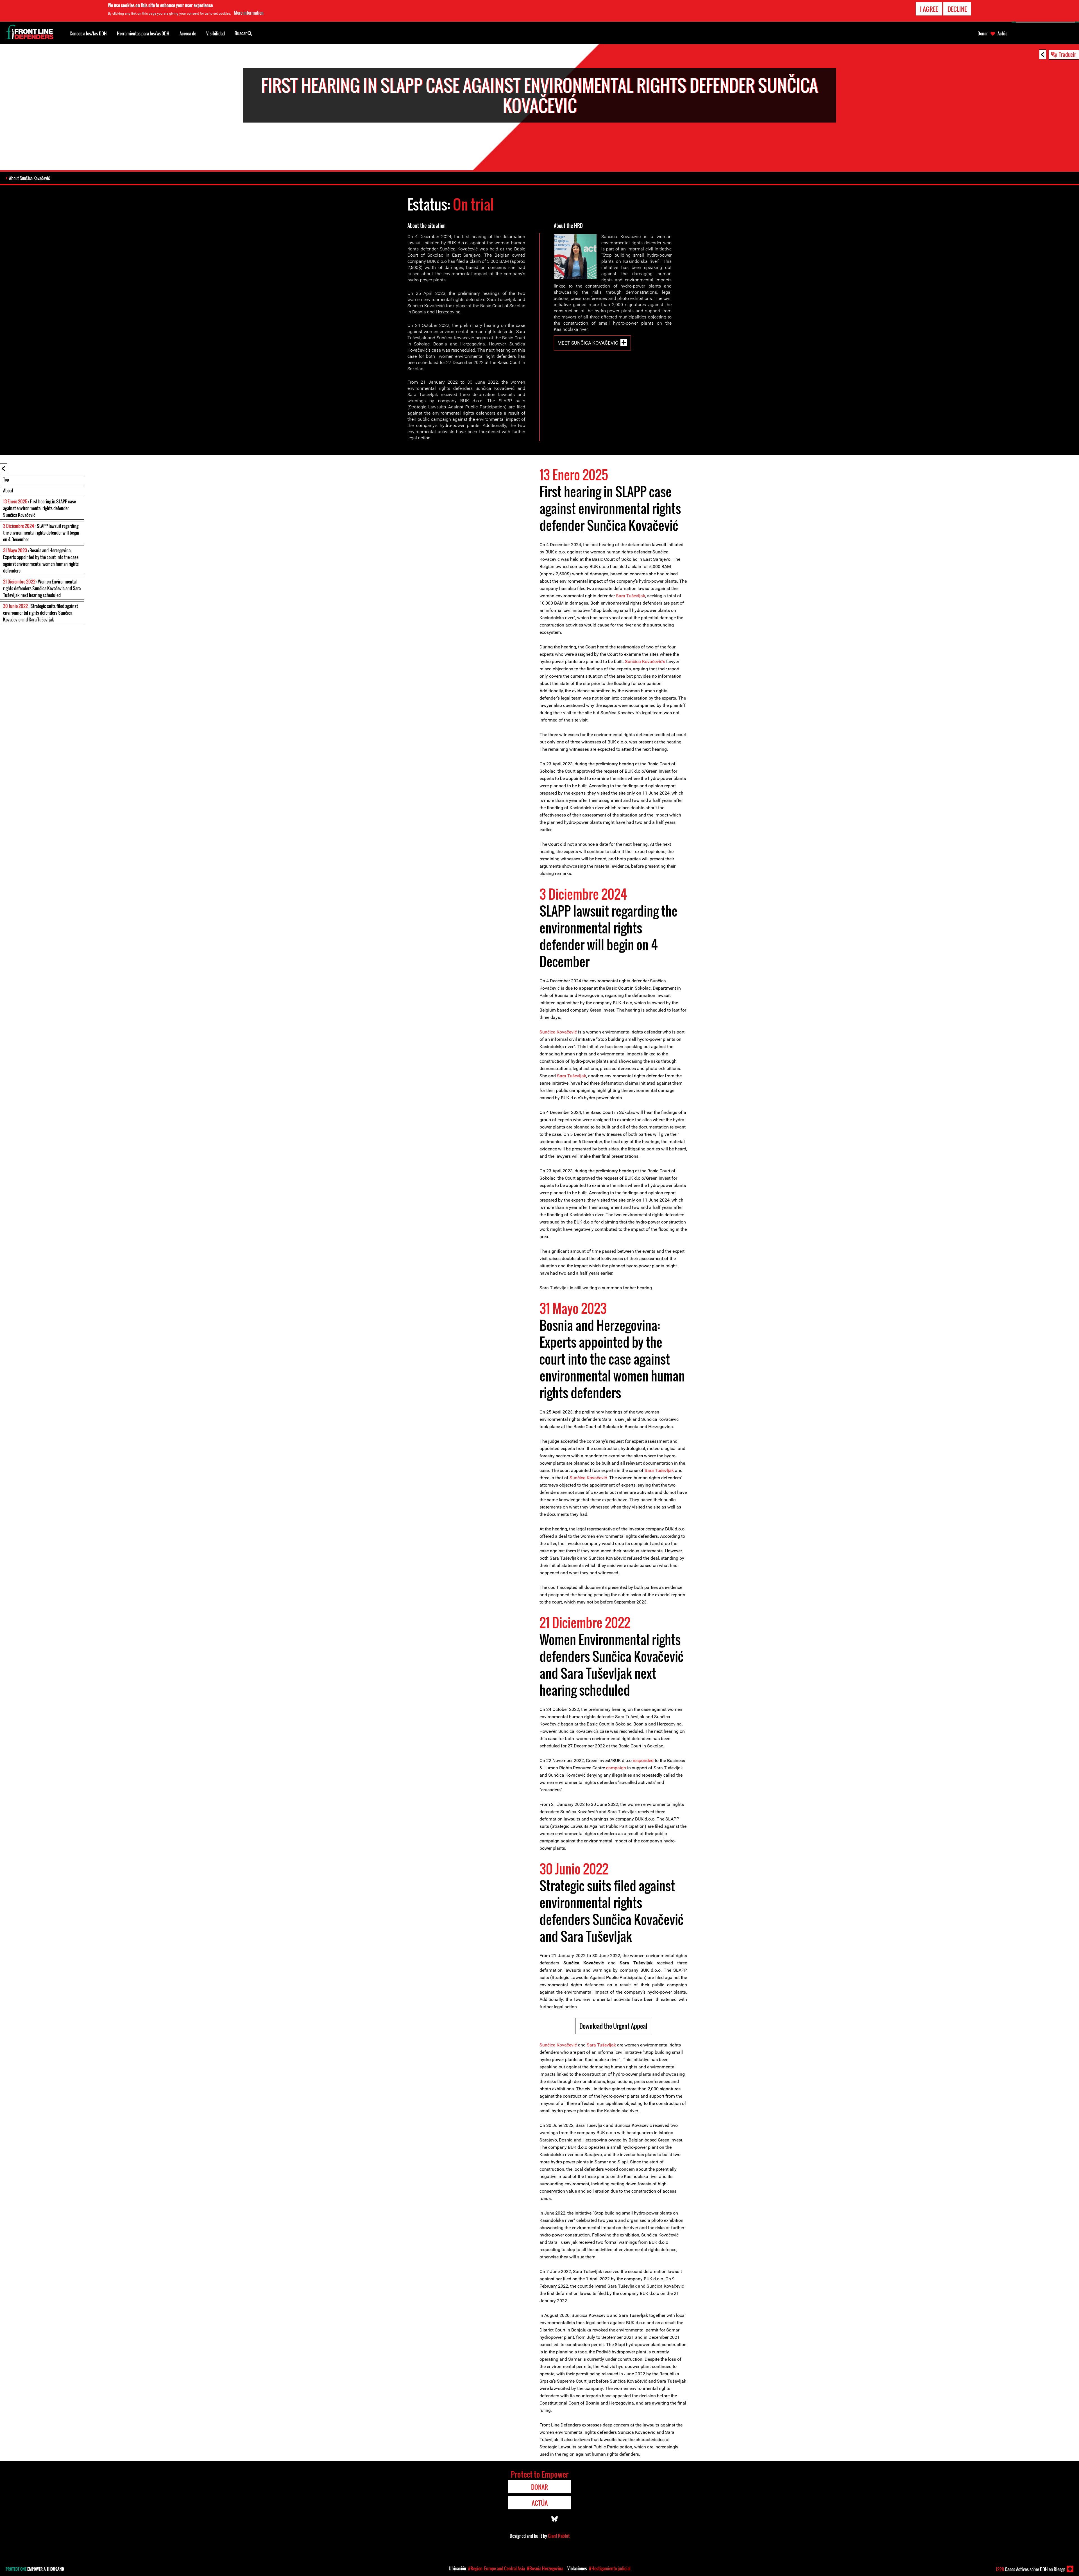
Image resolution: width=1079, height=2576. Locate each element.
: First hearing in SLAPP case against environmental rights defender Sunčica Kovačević (39, 508)
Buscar (241, 33)
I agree (929, 9)
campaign (616, 1768)
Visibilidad (216, 33)
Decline (957, 9)
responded (643, 1760)
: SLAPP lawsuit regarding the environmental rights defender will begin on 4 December (41, 533)
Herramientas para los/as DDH (143, 33)
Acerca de (188, 33)
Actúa (1002, 33)
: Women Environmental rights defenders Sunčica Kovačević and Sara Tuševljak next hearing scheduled (42, 588)
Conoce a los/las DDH (88, 33)
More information (249, 13)
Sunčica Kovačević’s (645, 661)
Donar (983, 33)
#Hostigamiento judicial (610, 2568)
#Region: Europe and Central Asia (497, 2568)
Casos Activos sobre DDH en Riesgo (1031, 2569)
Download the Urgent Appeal (613, 2026)
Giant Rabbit (559, 2536)
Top (6, 480)
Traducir (1067, 54)
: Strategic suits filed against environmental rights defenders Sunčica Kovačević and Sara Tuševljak (40, 613)
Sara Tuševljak (631, 596)
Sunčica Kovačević (559, 1032)
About (8, 490)
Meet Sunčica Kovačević (588, 343)
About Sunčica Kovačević (30, 178)
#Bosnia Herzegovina (545, 2568)
